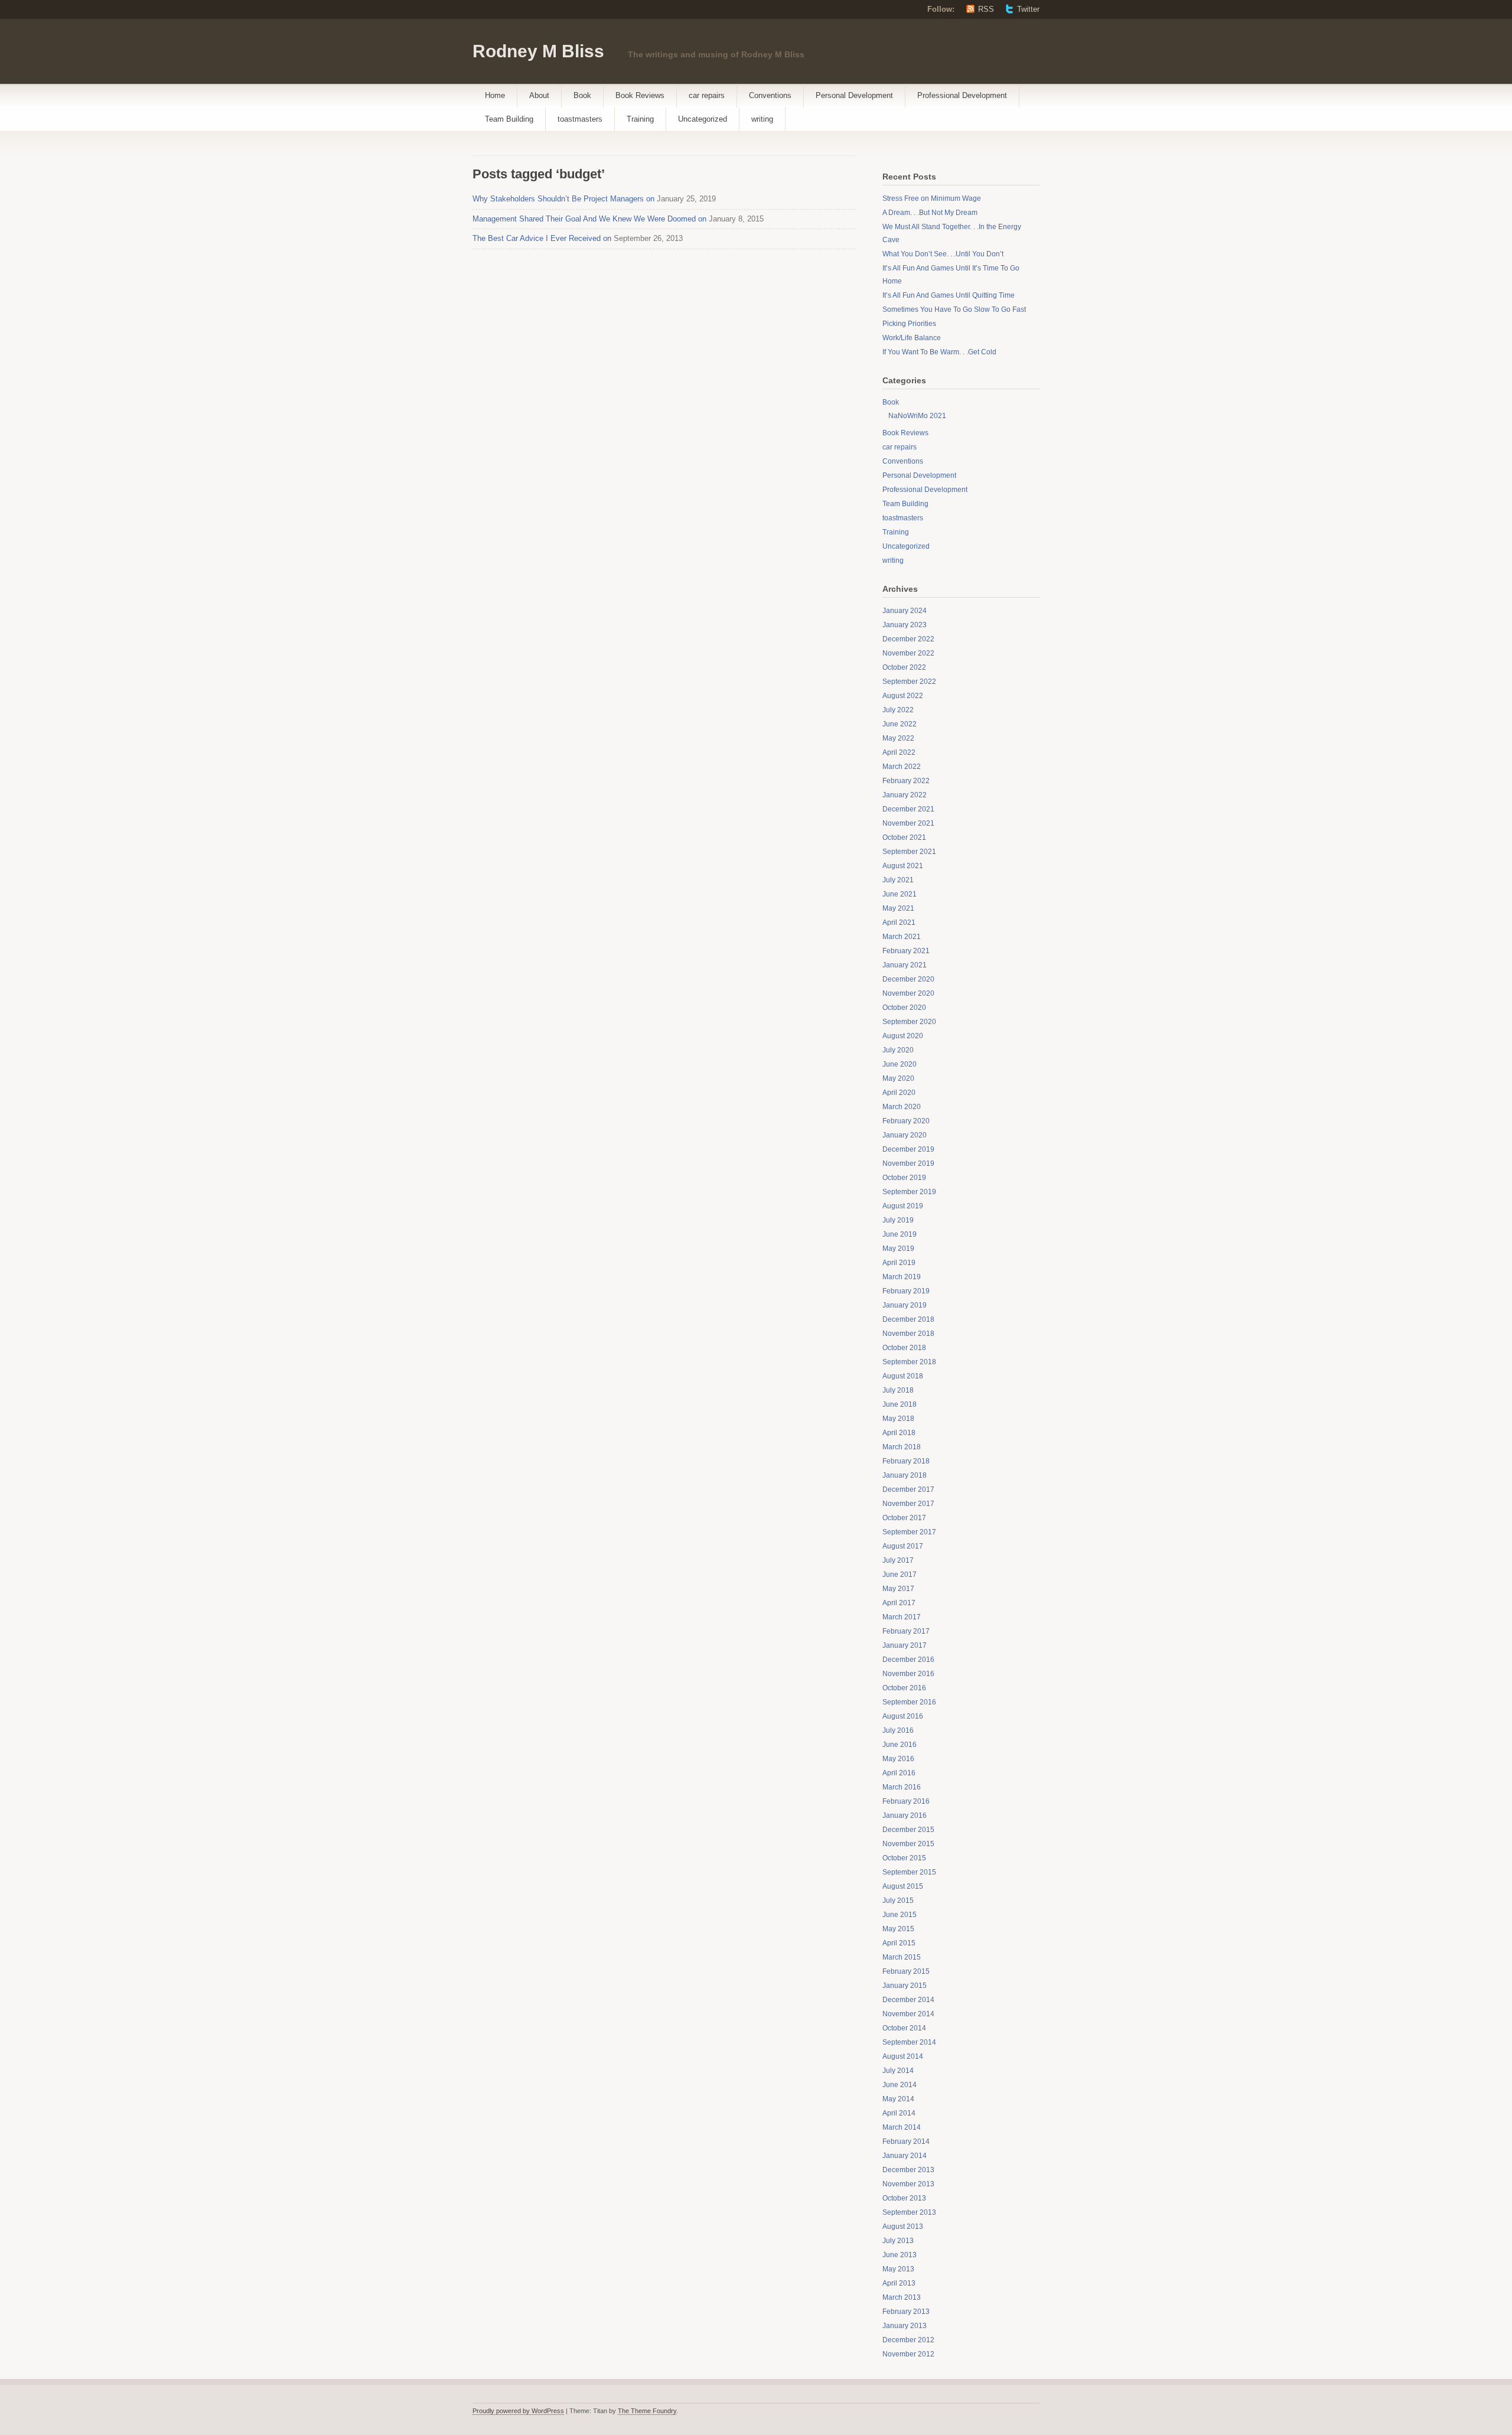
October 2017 (904, 1518)
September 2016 (909, 1702)
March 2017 (902, 1617)
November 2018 (908, 1334)
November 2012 (908, 2354)
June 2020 (900, 1064)
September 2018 (909, 1362)
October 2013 (904, 2198)
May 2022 (898, 738)
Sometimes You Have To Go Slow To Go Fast (954, 309)
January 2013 (905, 2326)
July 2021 (898, 880)
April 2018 (899, 1433)
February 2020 (906, 1121)
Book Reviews (640, 95)
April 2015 (899, 1943)
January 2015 (905, 1986)
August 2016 (903, 1716)
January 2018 (905, 1475)
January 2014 (905, 2156)
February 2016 (906, 1801)
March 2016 (902, 1787)
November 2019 (908, 1163)
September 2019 (909, 1192)
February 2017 (906, 1631)
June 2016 (900, 1745)
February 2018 (906, 1461)
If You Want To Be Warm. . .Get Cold (939, 352)
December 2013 (908, 2170)
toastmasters (580, 119)
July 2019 (898, 1220)
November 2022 (908, 653)
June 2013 (900, 2255)
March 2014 (902, 2127)
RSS (986, 9)
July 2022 (898, 710)
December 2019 (908, 1149)
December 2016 (908, 1660)
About (539, 95)
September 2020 (909, 1022)
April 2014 (899, 2113)
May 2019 (898, 1249)
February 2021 (906, 951)
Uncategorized (703, 119)
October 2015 (904, 1858)
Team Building (509, 119)
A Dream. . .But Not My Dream (930, 213)
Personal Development (854, 95)
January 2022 (905, 795)
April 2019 (899, 1263)
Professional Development (962, 95)
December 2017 (908, 1489)
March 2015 (902, 1957)
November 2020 (908, 993)
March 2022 (902, 767)
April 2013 (899, 2283)
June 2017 (900, 1575)
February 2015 (906, 1971)
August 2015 (903, 1886)
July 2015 (898, 1901)
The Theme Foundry (647, 2411)
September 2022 (909, 682)
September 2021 (909, 852)
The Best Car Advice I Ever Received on (542, 238)
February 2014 (906, 2141)
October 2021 (904, 837)
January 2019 (905, 1305)
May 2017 (898, 1589)
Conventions (770, 95)
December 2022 (908, 639)
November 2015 (908, 1844)
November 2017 (908, 1504)
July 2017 (898, 1560)
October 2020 (904, 1008)
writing (762, 119)
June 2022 (900, 724)
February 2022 (906, 781)
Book (582, 95)
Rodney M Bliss (538, 51)
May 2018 (898, 1419)
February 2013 (906, 2312)
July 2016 (898, 1730)
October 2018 (904, 1348)
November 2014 (908, 2014)
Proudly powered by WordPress (518, 2411)
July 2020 (898, 1050)
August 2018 (903, 1376)
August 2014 (903, 2056)
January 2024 (905, 611)
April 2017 (899, 1603)
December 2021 (908, 809)
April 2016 (899, 1773)
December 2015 (908, 1830)
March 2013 (902, 2297)
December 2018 (908, 1319)
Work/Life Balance (912, 338)
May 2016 (898, 1759)
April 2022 (899, 752)
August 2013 (903, 2227)
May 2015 (898, 1929)
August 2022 (903, 696)
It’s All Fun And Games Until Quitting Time (949, 295)
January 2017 (905, 1645)
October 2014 (904, 2028)
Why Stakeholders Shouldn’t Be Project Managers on (563, 199)
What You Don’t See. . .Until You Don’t (943, 254)
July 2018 (898, 1390)
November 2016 (908, 1674)
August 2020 (903, 1036)
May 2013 (898, 2269)
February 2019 (906, 1291)
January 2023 (905, 625)
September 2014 (909, 2042)
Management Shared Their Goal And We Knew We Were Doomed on (589, 219)
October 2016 (904, 1688)
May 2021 (898, 908)
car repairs (707, 95)
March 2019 (902, 1277)
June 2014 (900, 2085)
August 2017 (903, 1546)
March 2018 (902, 1447)
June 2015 (900, 1915)
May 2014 (898, 2099)
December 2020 (908, 979)
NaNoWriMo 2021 (917, 416)
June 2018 (900, 1404)
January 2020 (905, 1135)
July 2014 (898, 2071)
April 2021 (899, 923)
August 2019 (903, 1206)
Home (495, 95)
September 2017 (909, 1532)
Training (640, 119)
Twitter (1028, 9)
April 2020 (899, 1093)
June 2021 (900, 894)
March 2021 (902, 937)
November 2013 (908, 2184)
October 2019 (904, 1178)
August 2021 (903, 866)
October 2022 (904, 667)
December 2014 (908, 2000)
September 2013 (909, 2212)
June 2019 (900, 1234)
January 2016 (905, 1815)
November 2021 (908, 823)
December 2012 (908, 2340)
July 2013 (898, 2241)
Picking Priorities (909, 324)
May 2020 (898, 1078)
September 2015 (909, 1872)
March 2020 (902, 1107)
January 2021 (905, 965)
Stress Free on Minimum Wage (932, 198)
